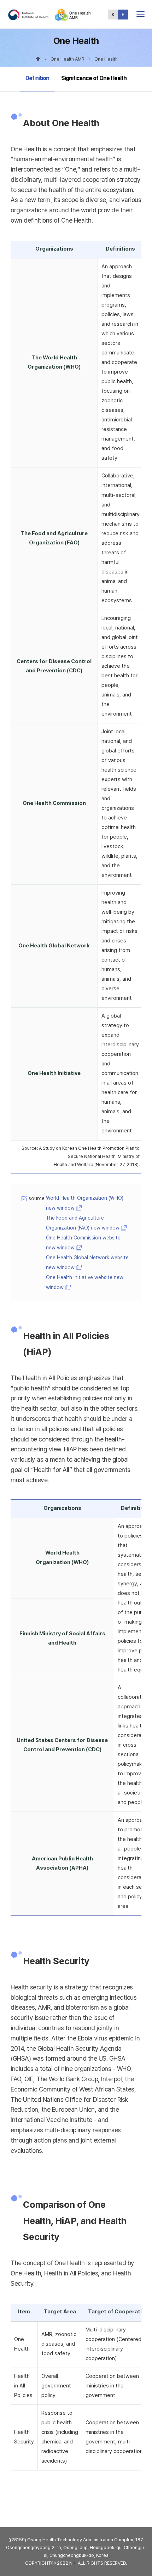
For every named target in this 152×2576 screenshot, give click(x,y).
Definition (37, 78)
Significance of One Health (94, 78)
